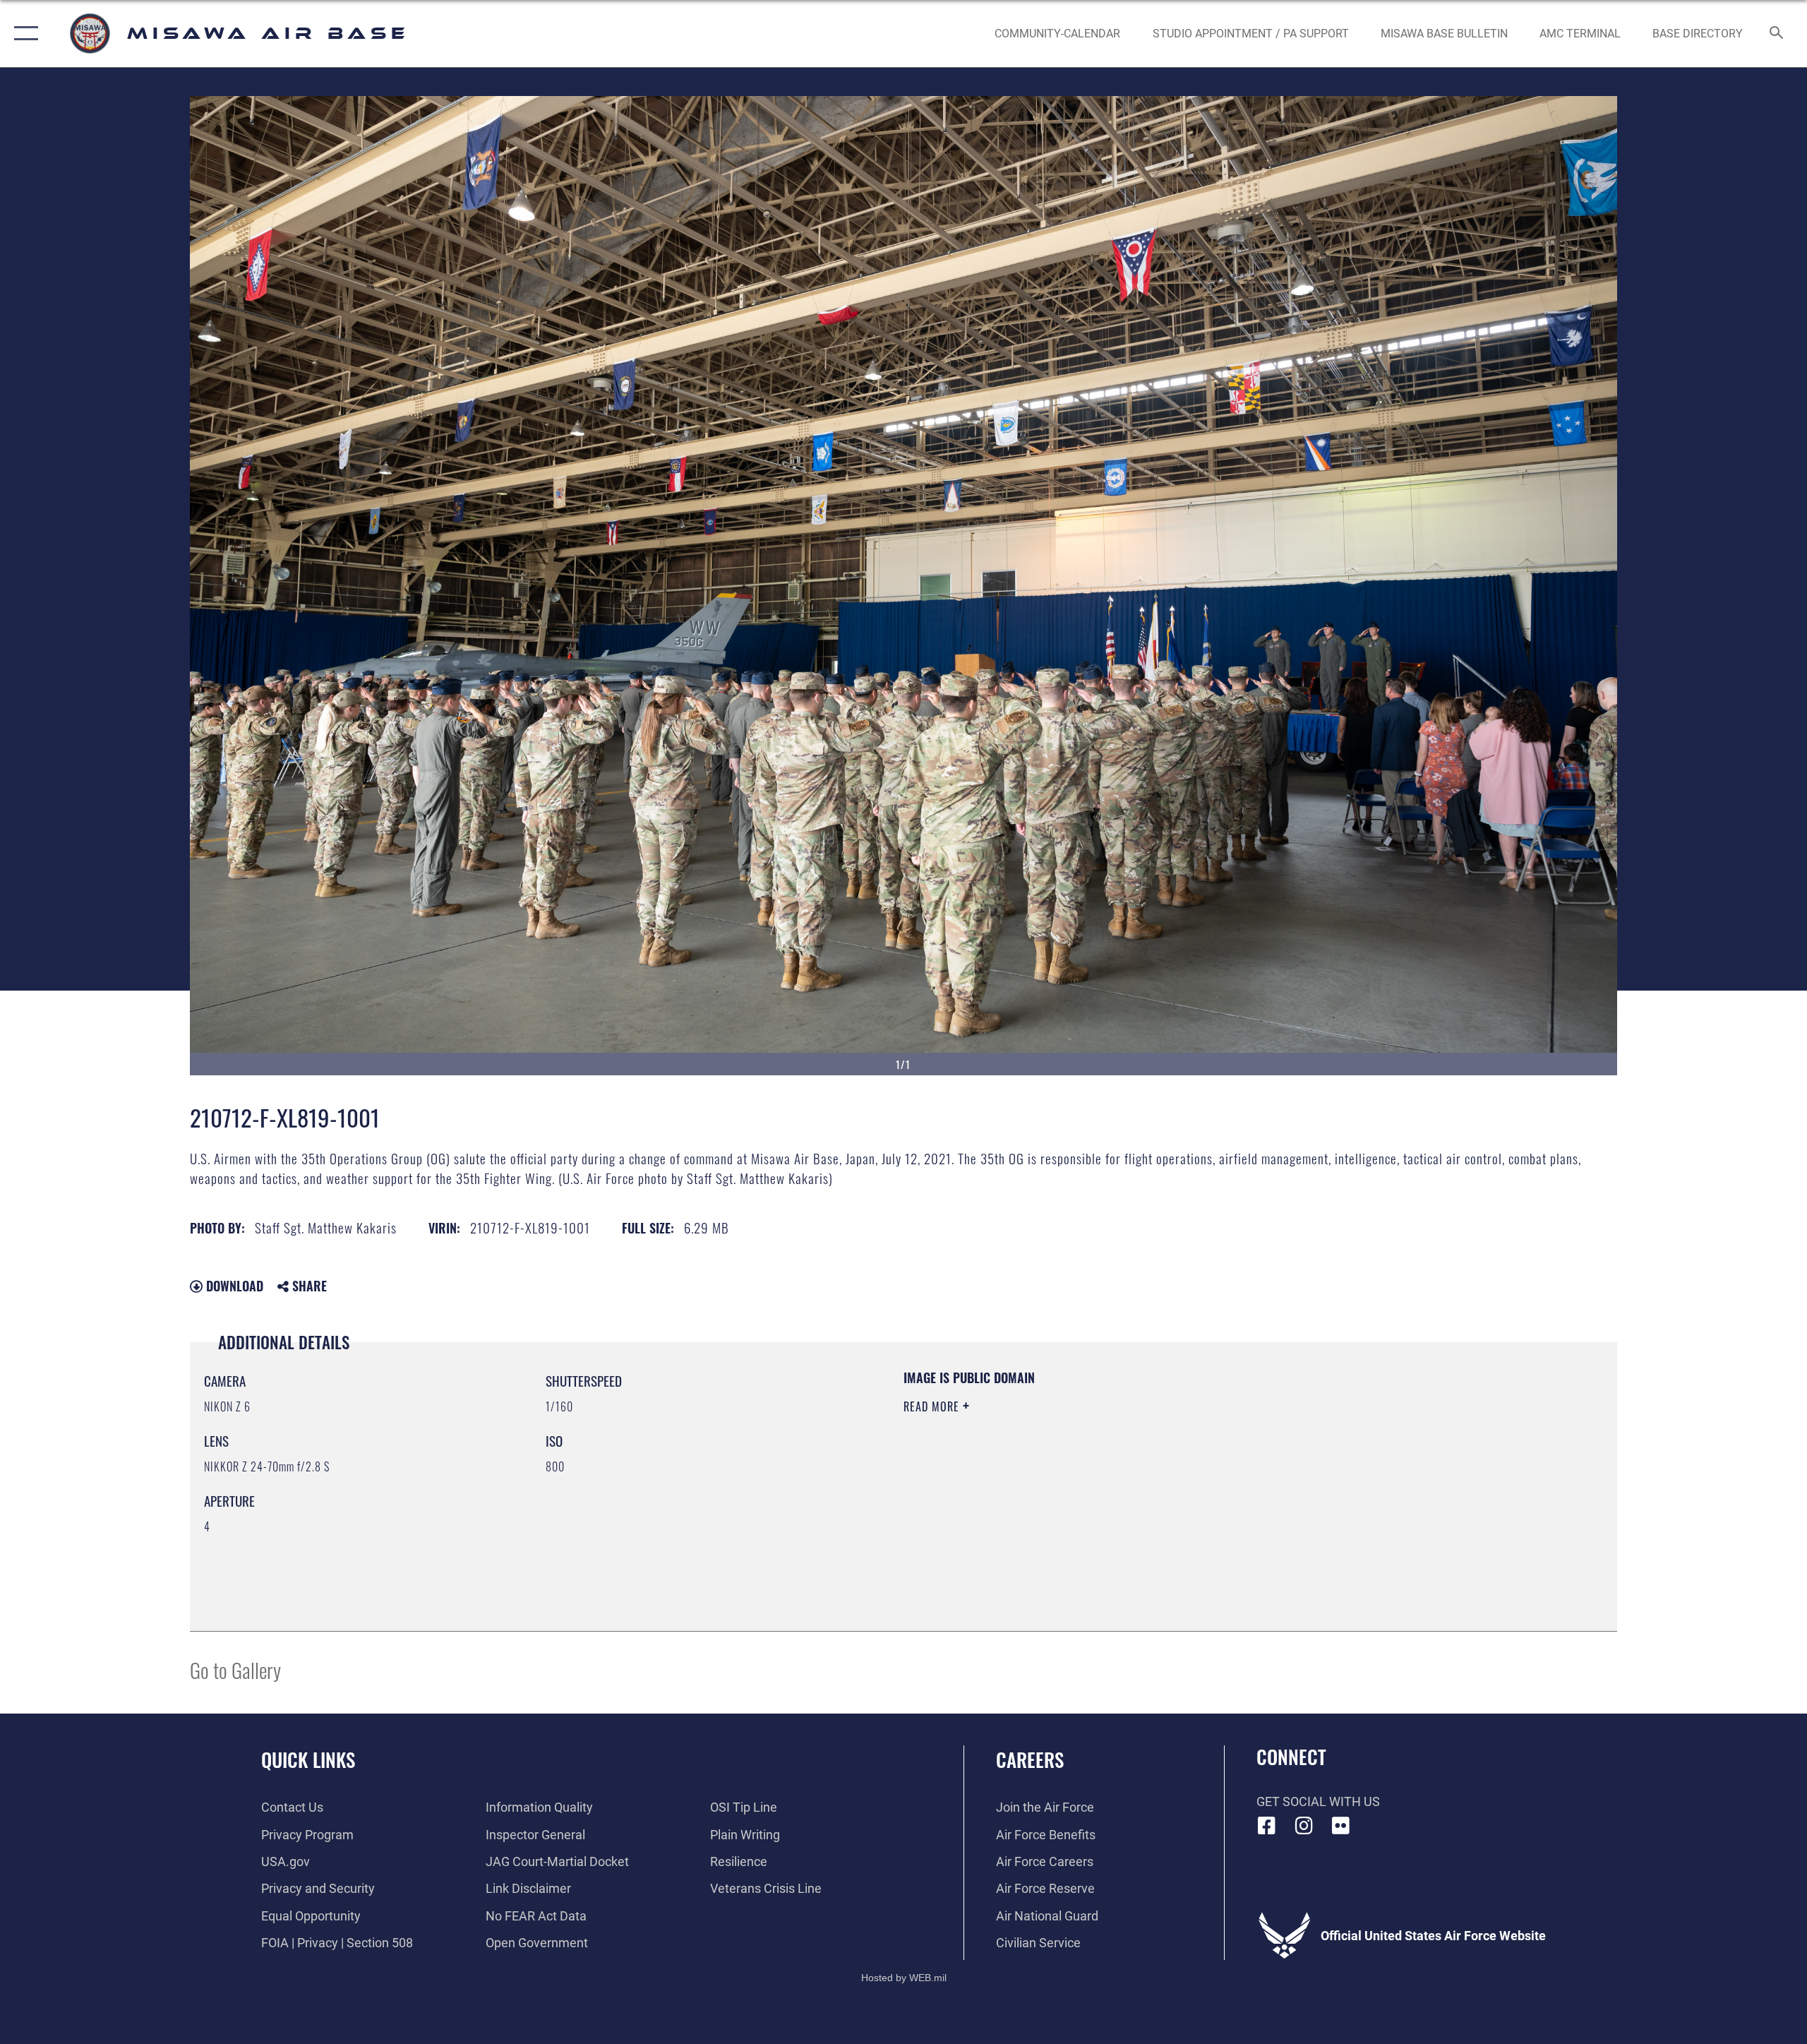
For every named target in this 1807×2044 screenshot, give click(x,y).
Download (233, 1286)
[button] (23, 34)
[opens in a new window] (1341, 1826)
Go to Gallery (235, 1669)
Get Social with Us (1318, 1801)
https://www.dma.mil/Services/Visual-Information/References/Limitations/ (1069, 1476)
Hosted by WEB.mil (904, 1978)
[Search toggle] (1777, 34)
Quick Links (308, 1759)
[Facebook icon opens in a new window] (1267, 1826)
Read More (933, 1406)
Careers (1030, 1759)
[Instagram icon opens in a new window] (1304, 1826)
